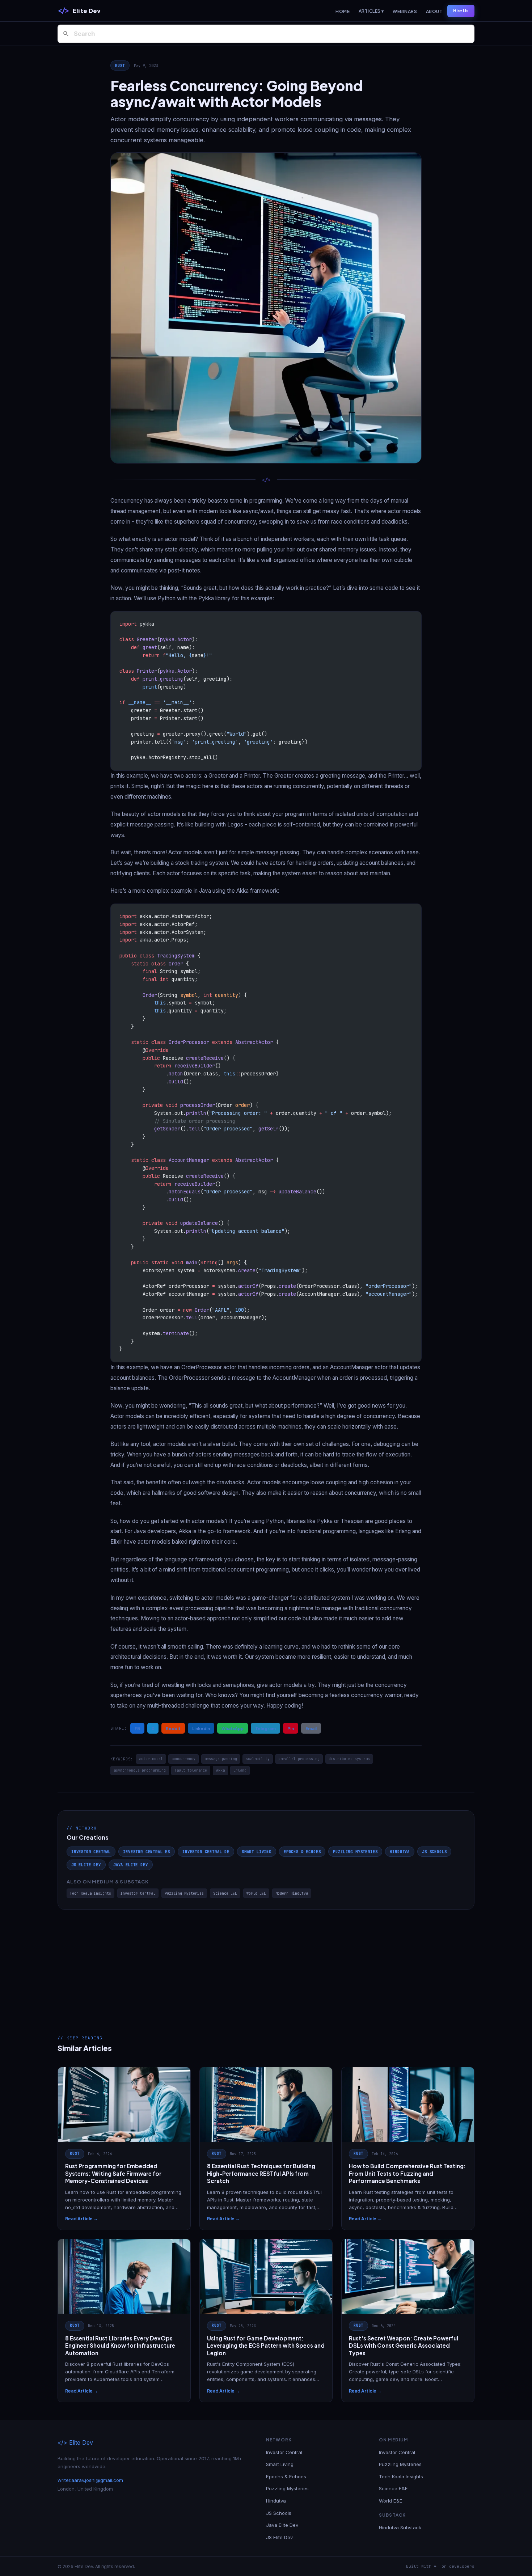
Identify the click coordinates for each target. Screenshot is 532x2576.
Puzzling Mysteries (355, 1852)
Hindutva (400, 1852)
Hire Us (461, 11)
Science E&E (225, 1893)
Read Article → (81, 2219)
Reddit (173, 1728)
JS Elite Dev (86, 1865)
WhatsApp (233, 1728)
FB (137, 1728)
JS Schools (434, 1852)
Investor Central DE (206, 1852)
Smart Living (257, 1852)
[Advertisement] (266, 1964)
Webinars (405, 11)
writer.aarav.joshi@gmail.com (90, 2480)
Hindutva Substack (400, 2528)
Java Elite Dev (131, 1865)
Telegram (265, 1728)
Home (343, 11)
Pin (291, 1728)
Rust (120, 65)
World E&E (256, 1893)
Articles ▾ (371, 11)
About (434, 11)
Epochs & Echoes (302, 1852)
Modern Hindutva (292, 1893)
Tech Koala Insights (90, 1893)
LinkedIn (201, 1728)
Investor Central (91, 1852)
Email (311, 1728)
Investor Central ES (147, 1852)
